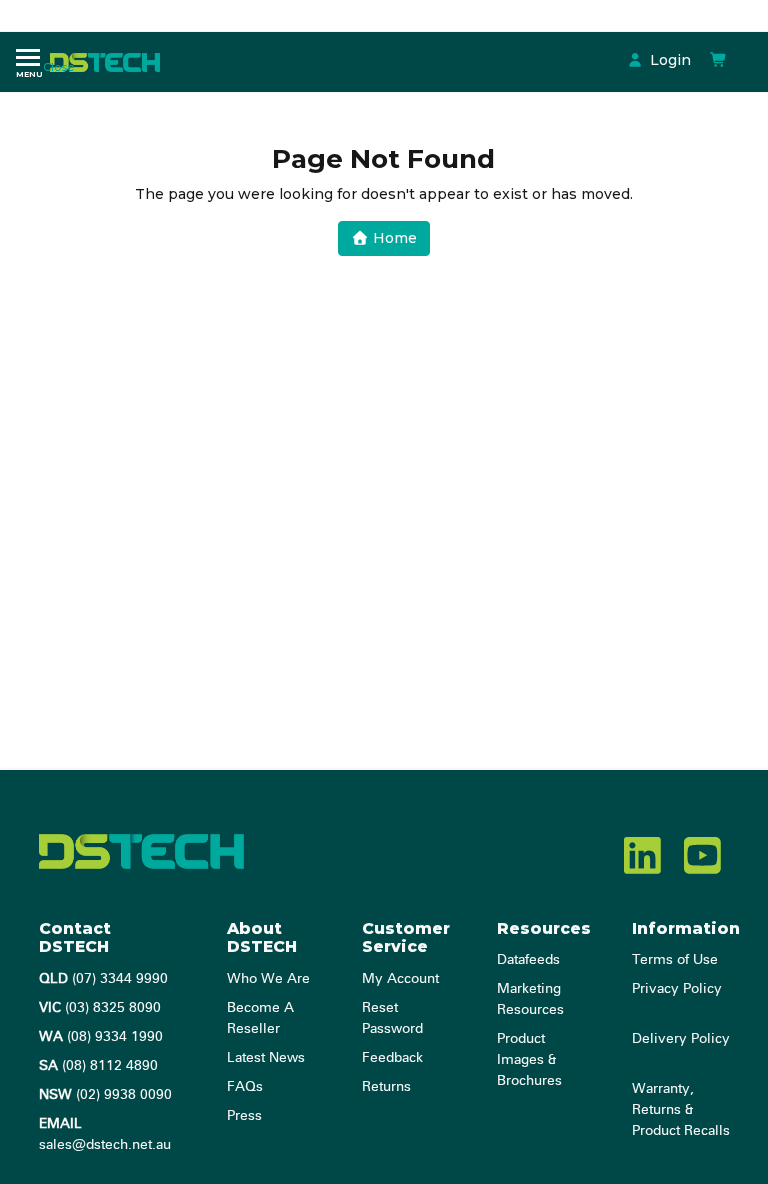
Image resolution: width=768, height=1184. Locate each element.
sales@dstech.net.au (105, 1134)
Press (244, 1116)
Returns (386, 1087)
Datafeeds (528, 960)
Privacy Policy (677, 989)
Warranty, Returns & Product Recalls (681, 1110)
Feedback (392, 1058)
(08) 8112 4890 (98, 1066)
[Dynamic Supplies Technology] (110, 61)
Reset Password (392, 1018)
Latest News (266, 1058)
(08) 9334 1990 (101, 1037)
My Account (400, 979)
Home (393, 238)
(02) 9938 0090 (105, 1095)
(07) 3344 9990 (103, 979)
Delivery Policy (681, 1039)
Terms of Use (675, 960)
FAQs (245, 1087)
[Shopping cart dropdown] (719, 60)
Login (668, 60)
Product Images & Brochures (529, 1060)
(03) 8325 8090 (100, 1008)
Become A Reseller (260, 1018)
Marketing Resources (530, 999)
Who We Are (268, 979)
